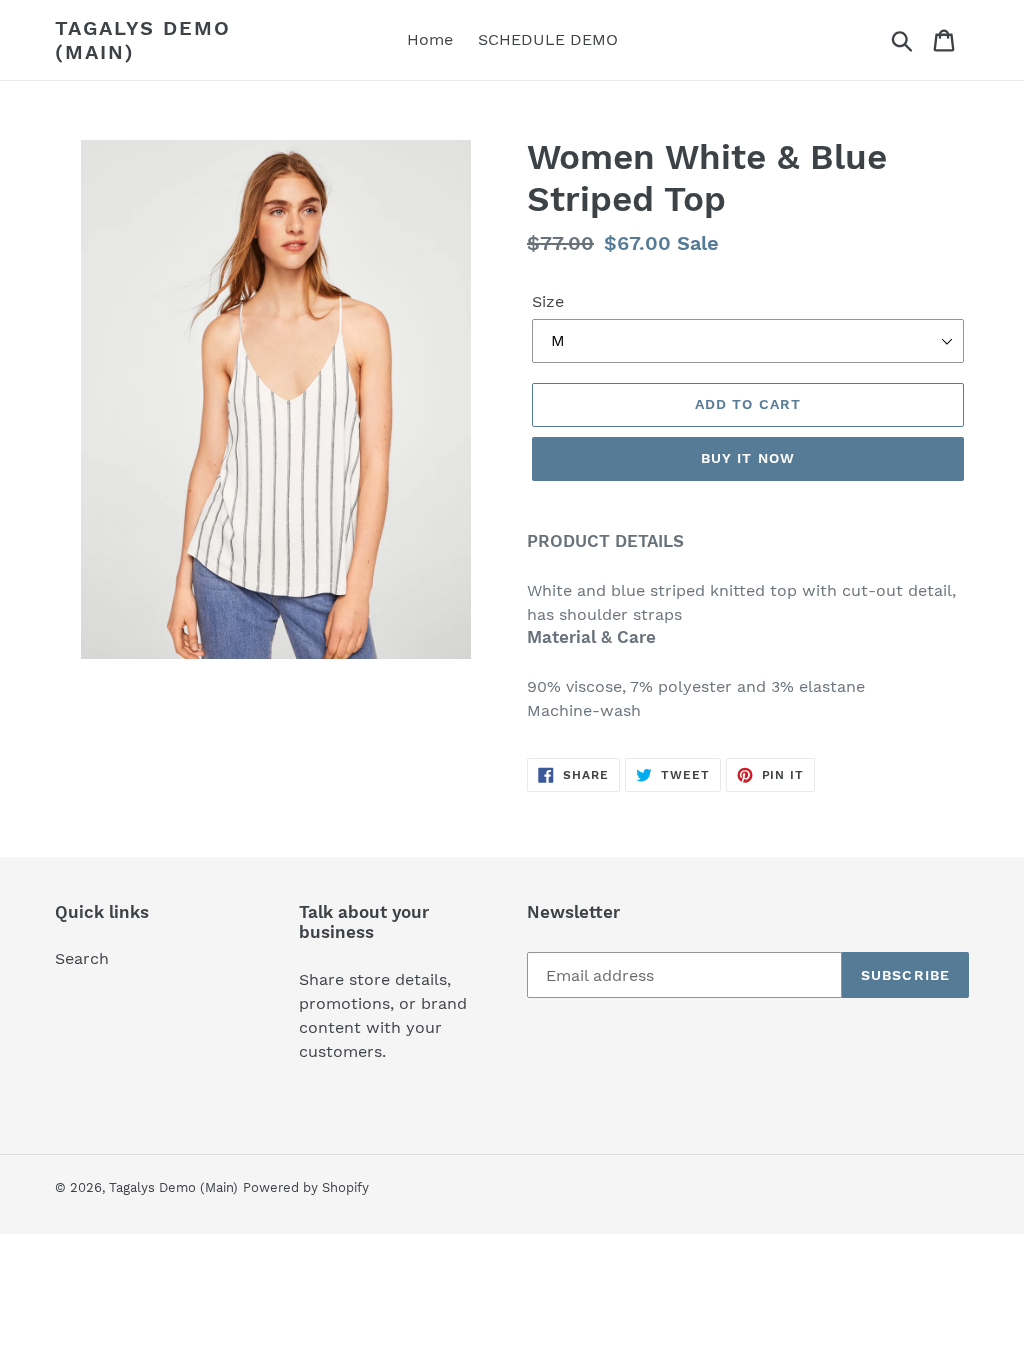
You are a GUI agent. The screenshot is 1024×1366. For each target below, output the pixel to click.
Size (548, 301)
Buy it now (748, 458)
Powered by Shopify (306, 1187)
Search (82, 958)
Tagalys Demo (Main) (143, 40)
